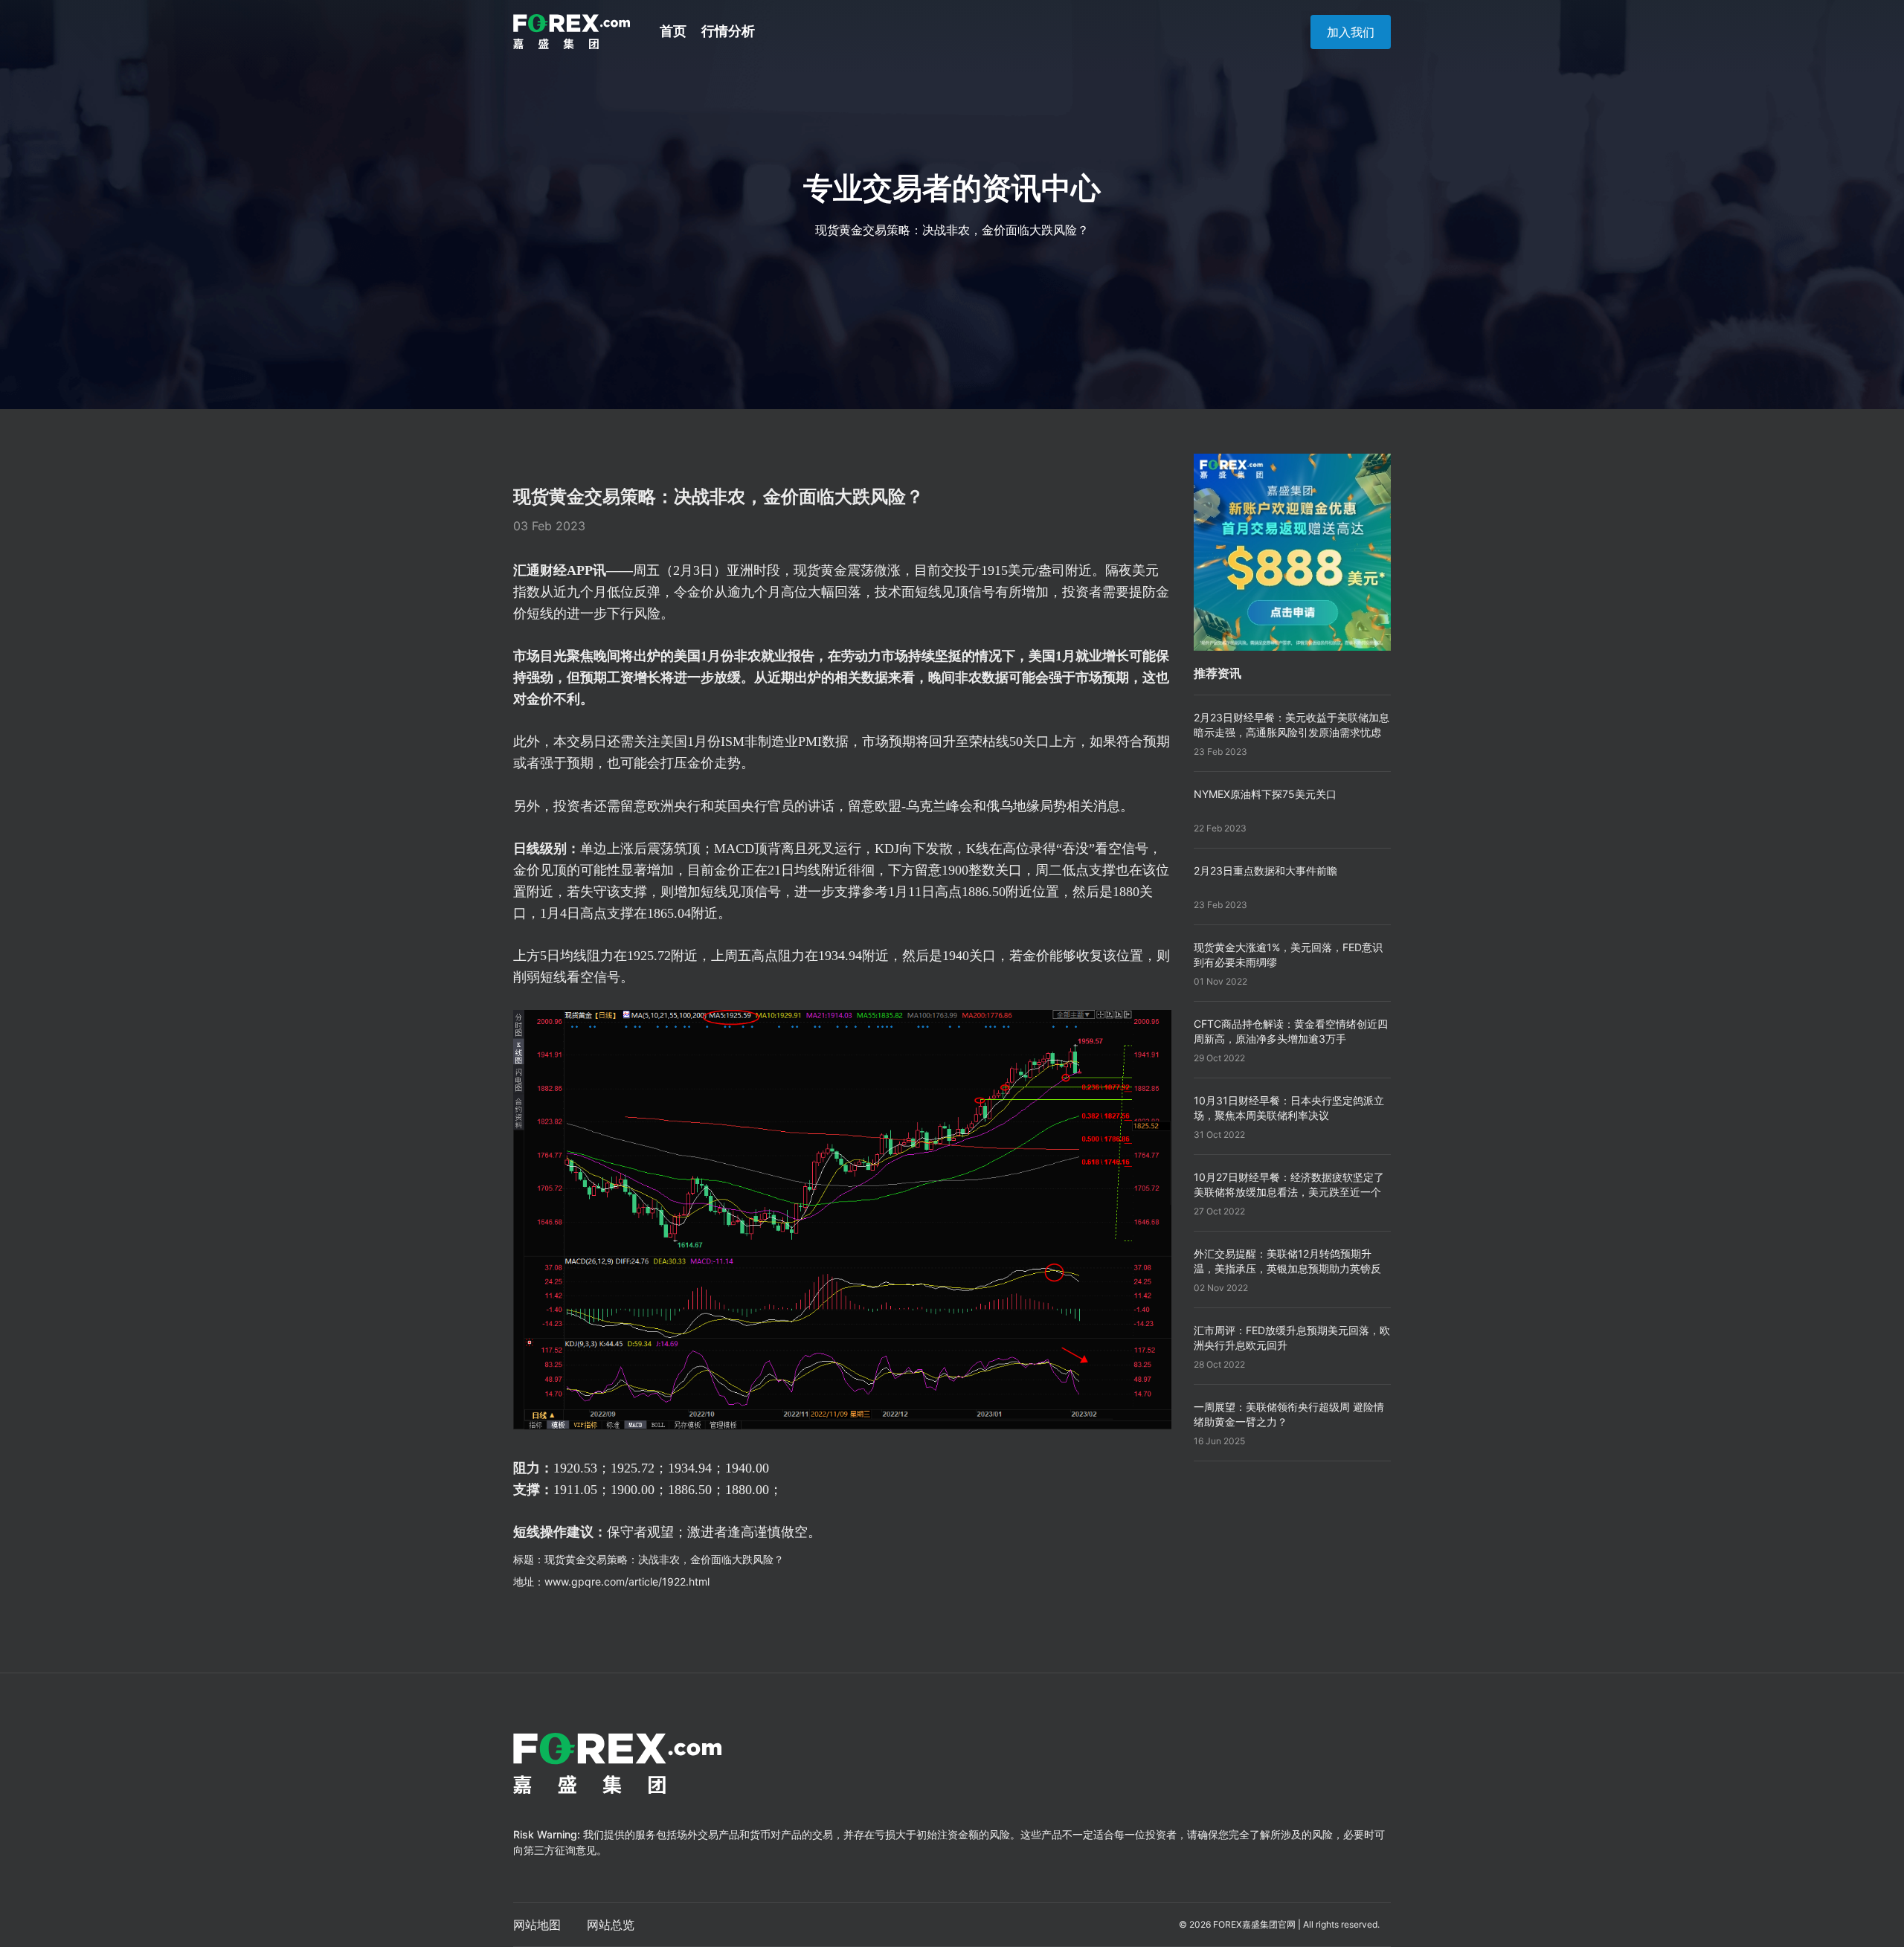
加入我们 (1351, 32)
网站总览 (611, 1925)
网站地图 (537, 1925)
